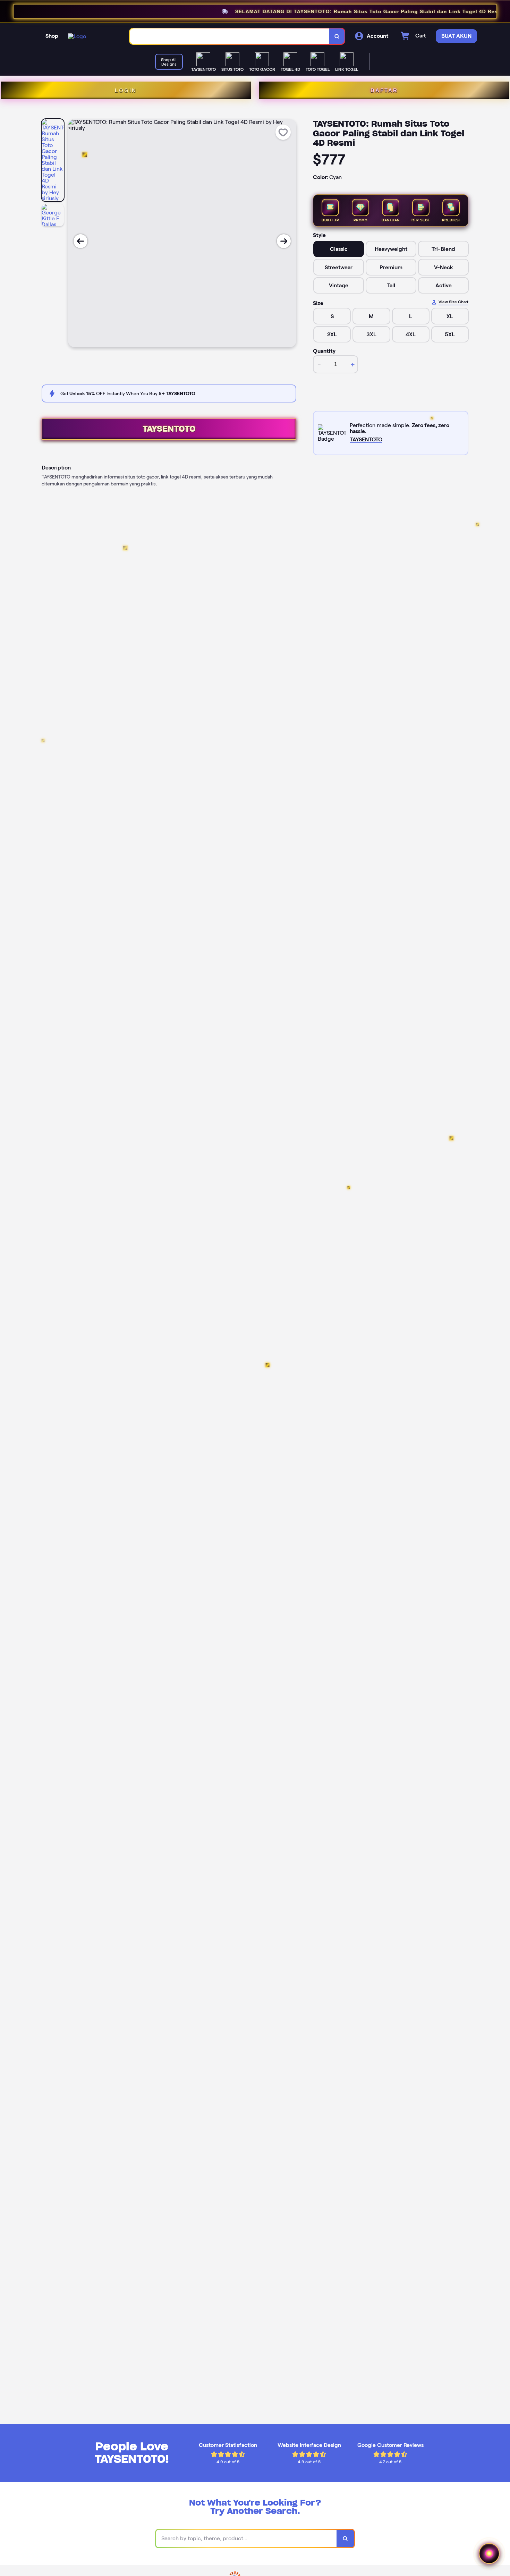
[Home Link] (77, 36)
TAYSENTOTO (169, 429)
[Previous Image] (80, 241)
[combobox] (230, 36)
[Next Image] (284, 241)
